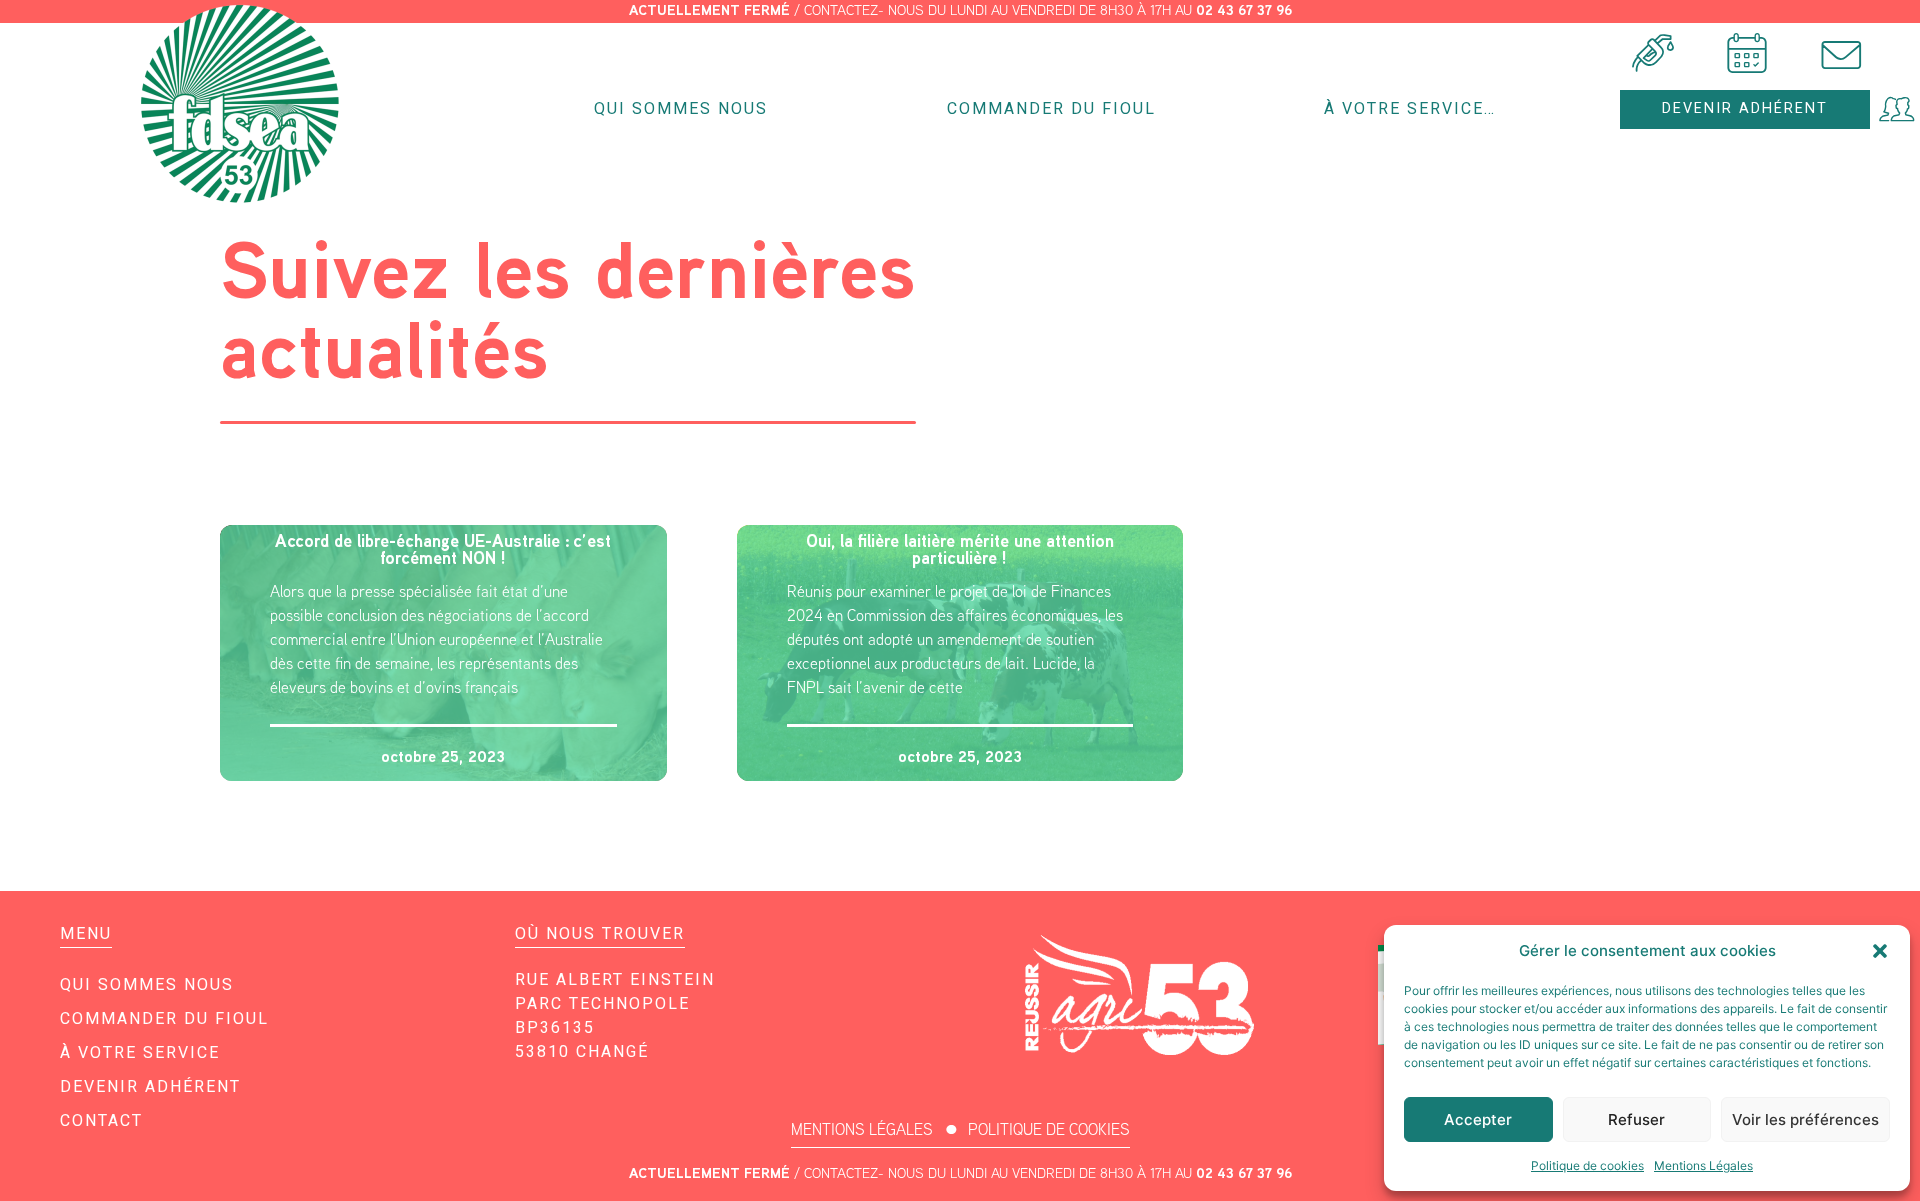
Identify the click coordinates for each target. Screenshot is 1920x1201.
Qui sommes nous (681, 108)
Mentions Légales (1703, 1165)
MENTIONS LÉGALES (862, 1129)
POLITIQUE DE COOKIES (1049, 1129)
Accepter (1478, 1119)
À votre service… (1410, 108)
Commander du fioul (1051, 108)
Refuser (1636, 1119)
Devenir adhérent (150, 1086)
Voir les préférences (1805, 1119)
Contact (101, 1120)
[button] (1880, 951)
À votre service (140, 1052)
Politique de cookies (1587, 1165)
